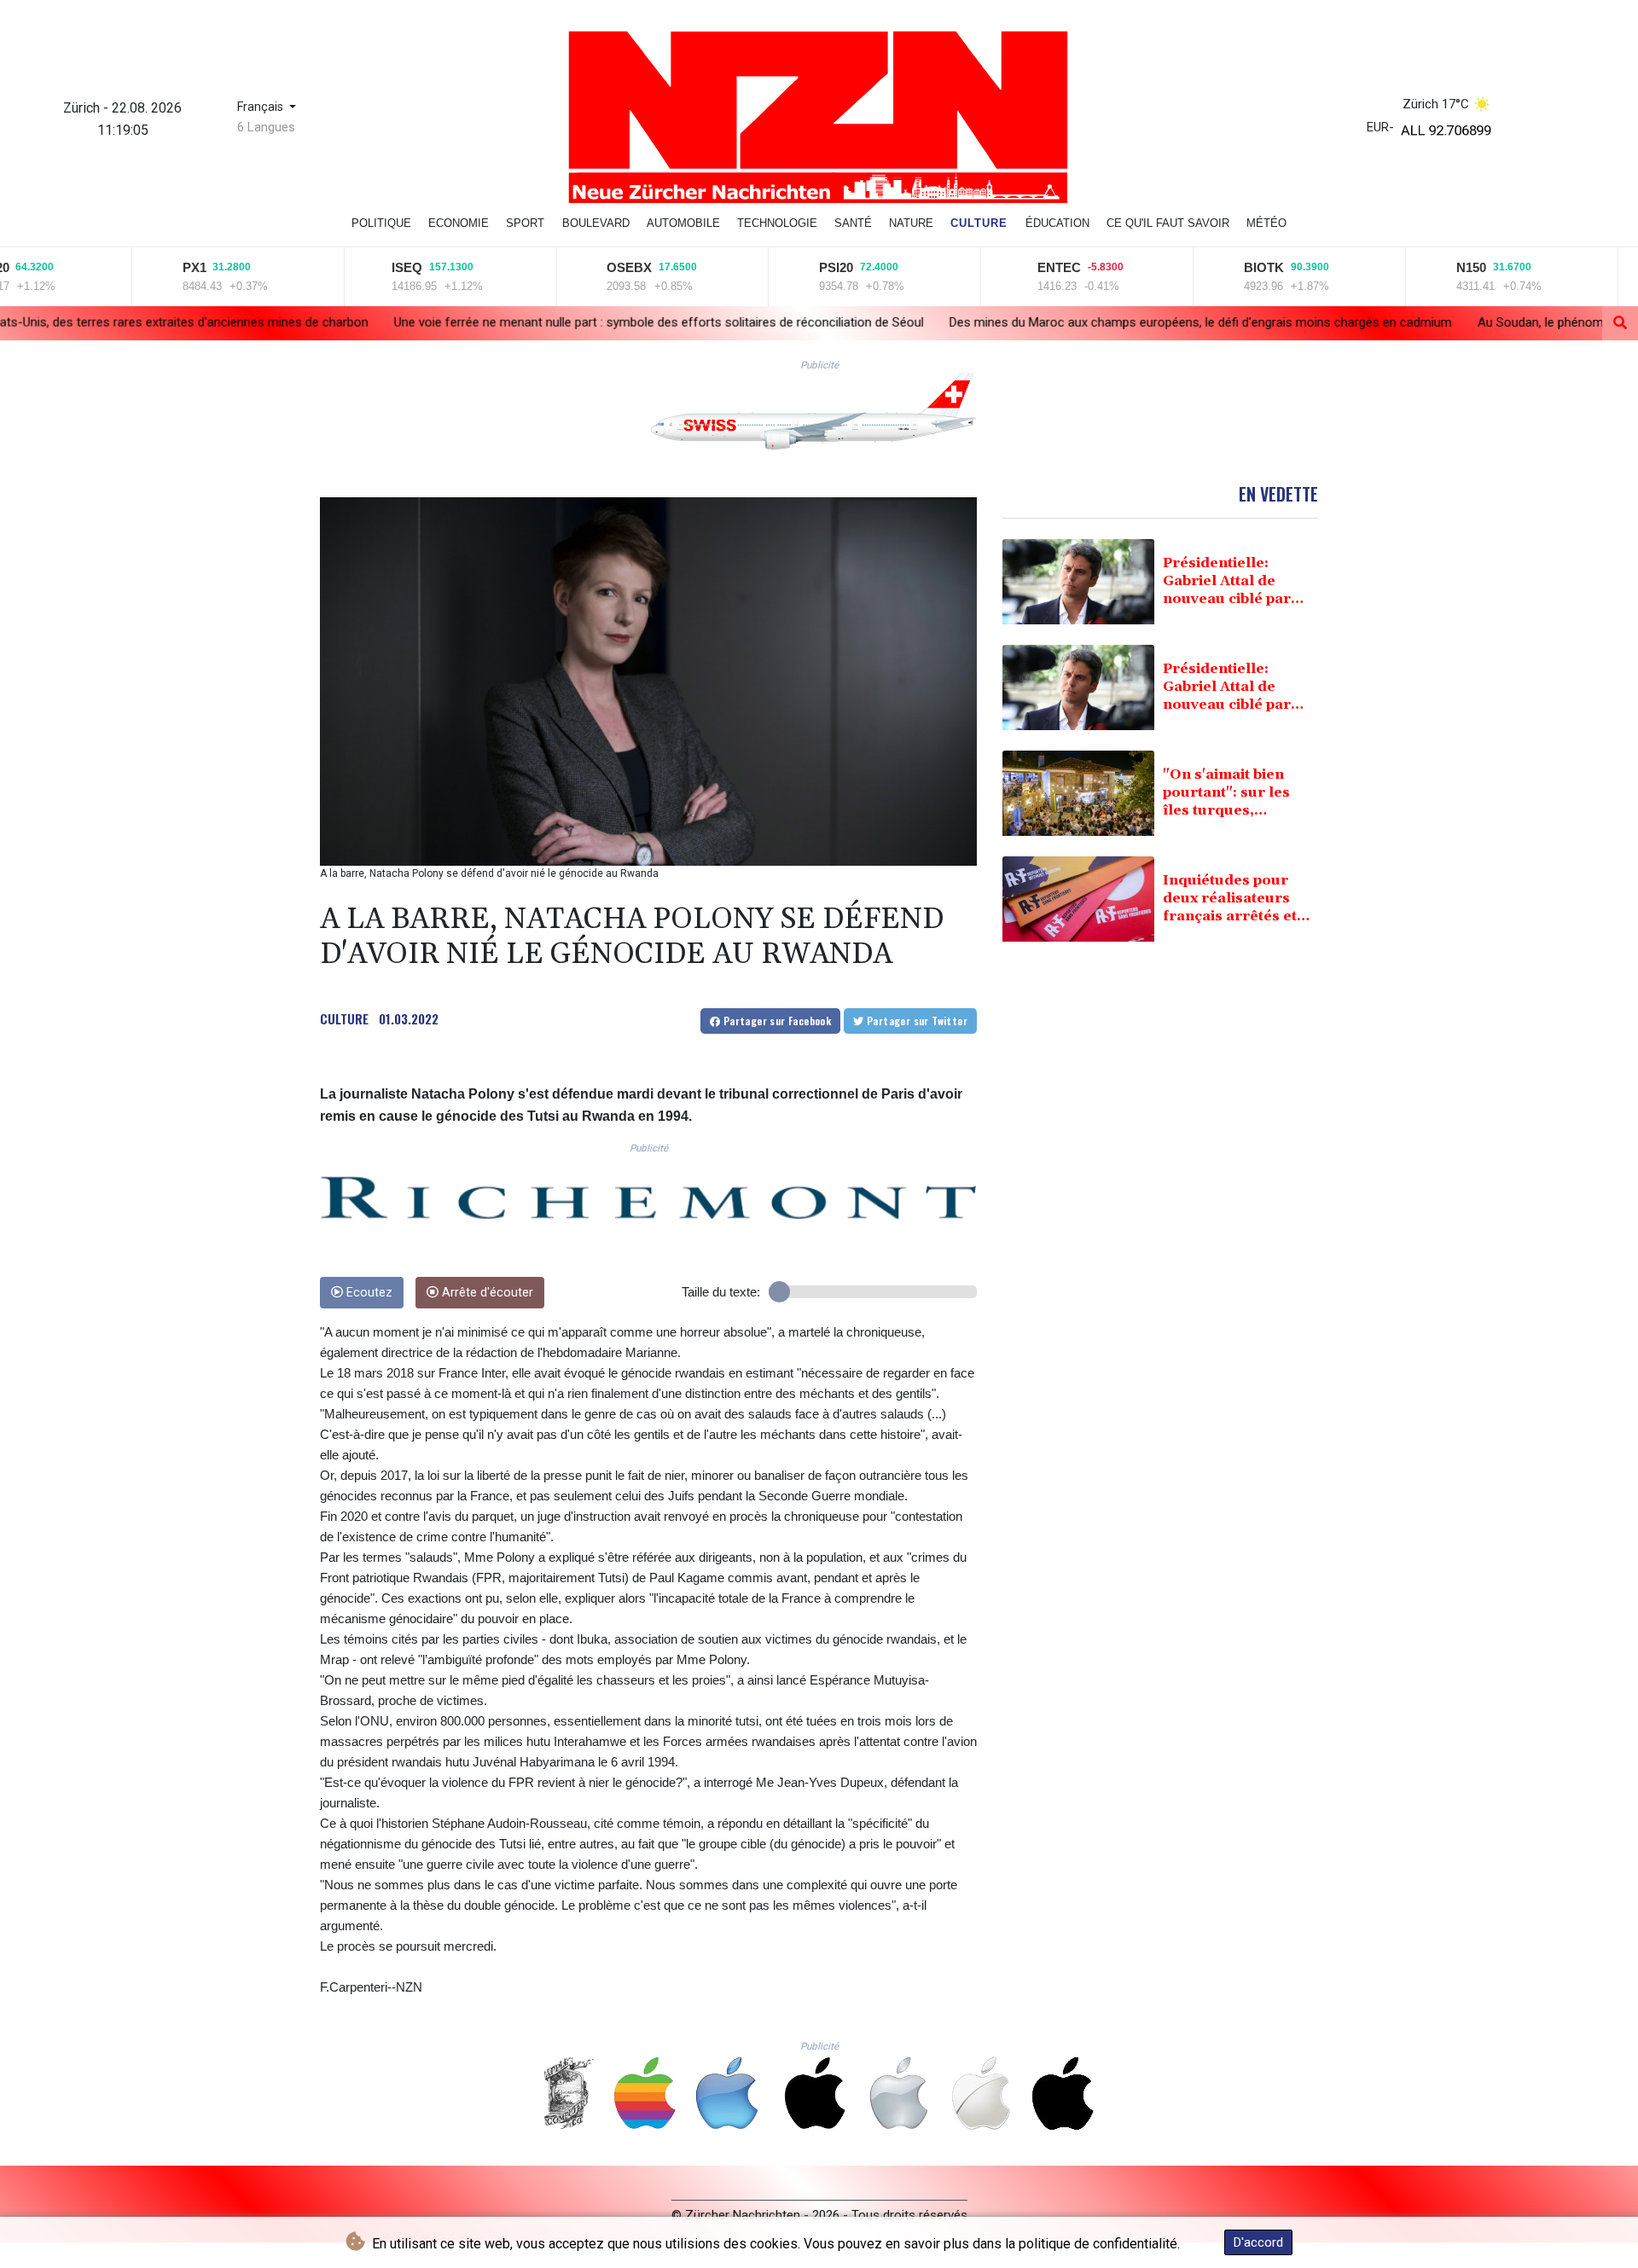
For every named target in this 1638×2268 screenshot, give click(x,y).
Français (262, 107)
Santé (853, 223)
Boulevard (596, 223)
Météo (1266, 223)
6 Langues (266, 127)
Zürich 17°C (1436, 104)
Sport (525, 223)
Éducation (1057, 223)
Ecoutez (368, 1293)
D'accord (1258, 2242)
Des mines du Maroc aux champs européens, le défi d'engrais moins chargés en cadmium (996, 322)
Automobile (683, 223)
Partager (775, 1021)
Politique (381, 223)
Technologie (777, 223)
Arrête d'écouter (486, 1293)
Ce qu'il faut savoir (1168, 223)
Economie (459, 223)
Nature (911, 223)
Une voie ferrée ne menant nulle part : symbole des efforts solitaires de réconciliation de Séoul (454, 322)
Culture (979, 223)
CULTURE (344, 1018)
